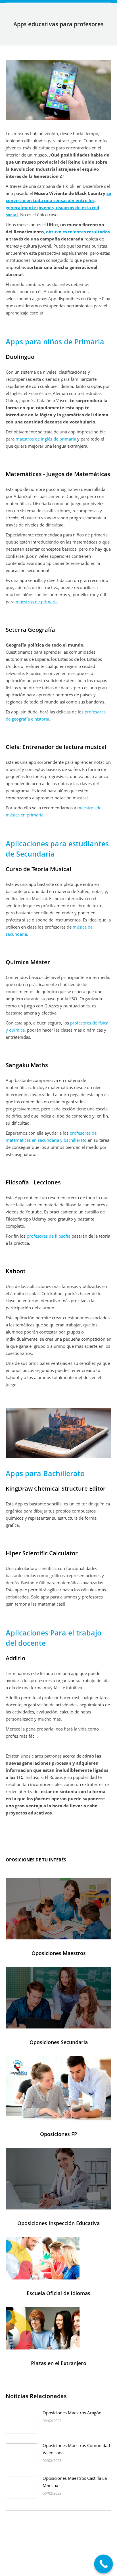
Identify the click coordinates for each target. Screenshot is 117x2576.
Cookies (92, 2565)
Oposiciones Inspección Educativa (58, 2223)
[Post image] (21, 2422)
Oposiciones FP (59, 2134)
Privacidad (73, 2565)
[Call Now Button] (104, 2564)
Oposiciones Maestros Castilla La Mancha (75, 2482)
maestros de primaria (37, 602)
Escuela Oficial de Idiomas (58, 2293)
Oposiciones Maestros (59, 1953)
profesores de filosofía (49, 1236)
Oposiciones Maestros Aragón (72, 2413)
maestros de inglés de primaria (46, 439)
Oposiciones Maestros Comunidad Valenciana (76, 2449)
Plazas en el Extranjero (59, 2363)
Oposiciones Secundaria (59, 2042)
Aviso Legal (51, 2565)
